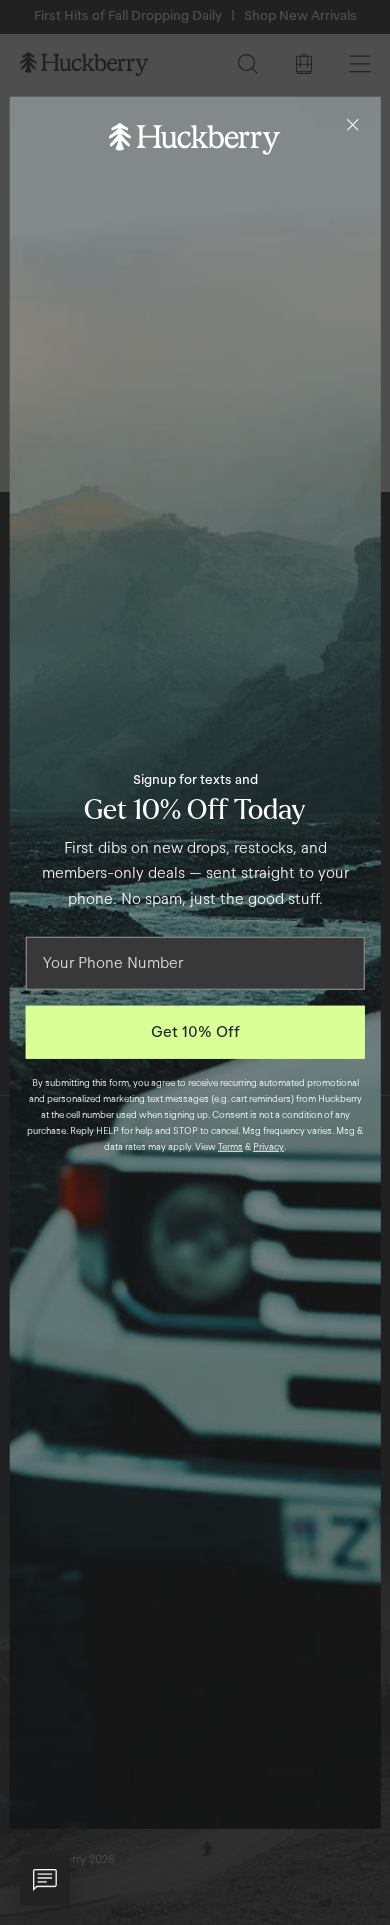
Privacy (268, 1147)
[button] (45, 1880)
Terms (230, 1147)
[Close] (352, 124)
